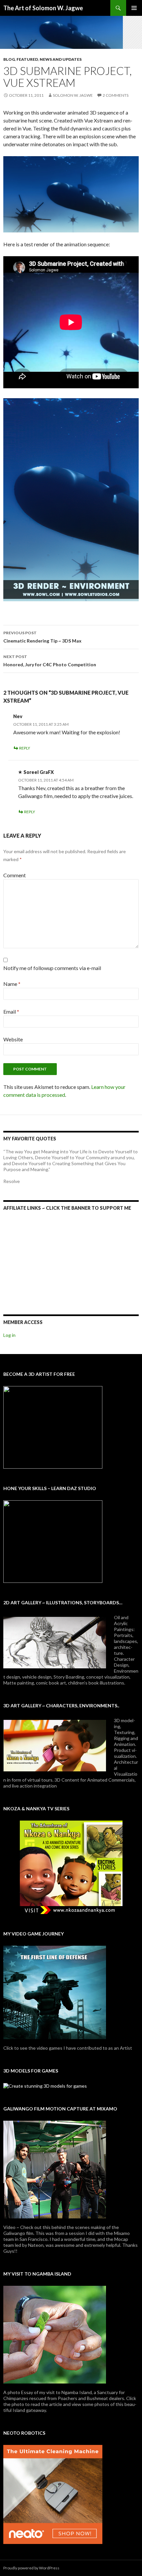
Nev (18, 716)
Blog (9, 59)
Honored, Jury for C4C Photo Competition (50, 661)
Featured (27, 59)
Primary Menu (134, 8)
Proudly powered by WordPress (31, 2568)
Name (12, 984)
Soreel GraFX (39, 772)
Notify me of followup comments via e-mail (52, 968)
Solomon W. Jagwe (73, 95)
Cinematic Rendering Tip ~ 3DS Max (42, 637)
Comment (15, 875)
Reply (25, 748)
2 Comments (116, 95)
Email (11, 1011)
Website (13, 1039)
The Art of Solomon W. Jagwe (43, 8)
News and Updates (61, 59)
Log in (9, 1335)
